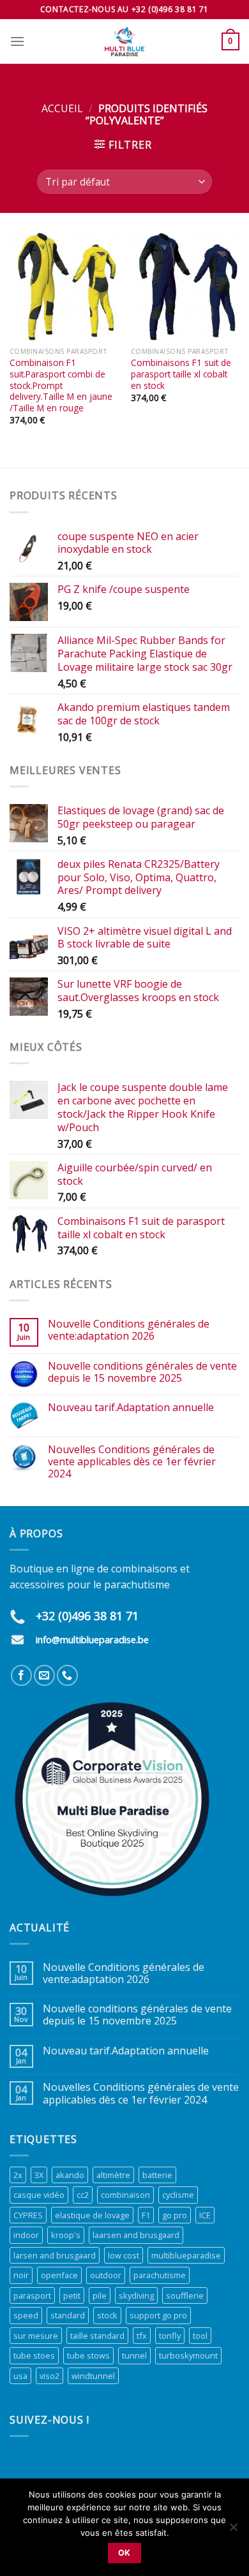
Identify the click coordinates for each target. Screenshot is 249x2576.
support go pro (158, 2315)
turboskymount (188, 2355)
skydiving (136, 2295)
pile (100, 2295)
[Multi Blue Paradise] (124, 41)
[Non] (233, 2531)
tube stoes (34, 2355)
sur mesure (36, 2336)
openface (59, 2275)
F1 (146, 2215)
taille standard (97, 2336)
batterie (157, 2175)
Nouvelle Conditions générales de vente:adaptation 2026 (129, 1330)
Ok (124, 2553)
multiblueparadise (186, 2255)
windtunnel (93, 2376)
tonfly (170, 2336)
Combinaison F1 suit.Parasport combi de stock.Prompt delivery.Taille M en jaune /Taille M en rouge (61, 385)
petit (72, 2295)
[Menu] (17, 41)
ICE (205, 2215)
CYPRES (28, 2215)
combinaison (125, 2195)
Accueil (62, 108)
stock (107, 2315)
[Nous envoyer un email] (44, 1675)
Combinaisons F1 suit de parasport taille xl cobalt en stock (181, 374)
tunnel (134, 2355)
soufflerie (185, 2295)
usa (20, 2376)
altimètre (113, 2175)
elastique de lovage (92, 2215)
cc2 (83, 2195)
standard (68, 2315)
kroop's (66, 2235)
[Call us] (67, 1675)
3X (39, 2175)
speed (26, 2315)
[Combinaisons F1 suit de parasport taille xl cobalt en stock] (185, 286)
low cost (124, 2255)
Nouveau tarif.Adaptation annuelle (131, 1408)
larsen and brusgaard (55, 2255)
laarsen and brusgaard (136, 2235)
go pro (175, 2215)
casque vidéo (39, 2195)
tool (200, 2336)
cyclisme (178, 2195)
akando (70, 2175)
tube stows (88, 2355)
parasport (32, 2295)
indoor (26, 2235)
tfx (142, 2336)
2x (18, 2175)
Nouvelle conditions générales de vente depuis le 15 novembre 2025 (142, 1372)
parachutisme (160, 2275)
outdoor (106, 2275)
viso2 (49, 2376)
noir (21, 2275)
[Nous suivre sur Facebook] (21, 1675)
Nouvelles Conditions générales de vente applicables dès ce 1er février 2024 (132, 1462)
